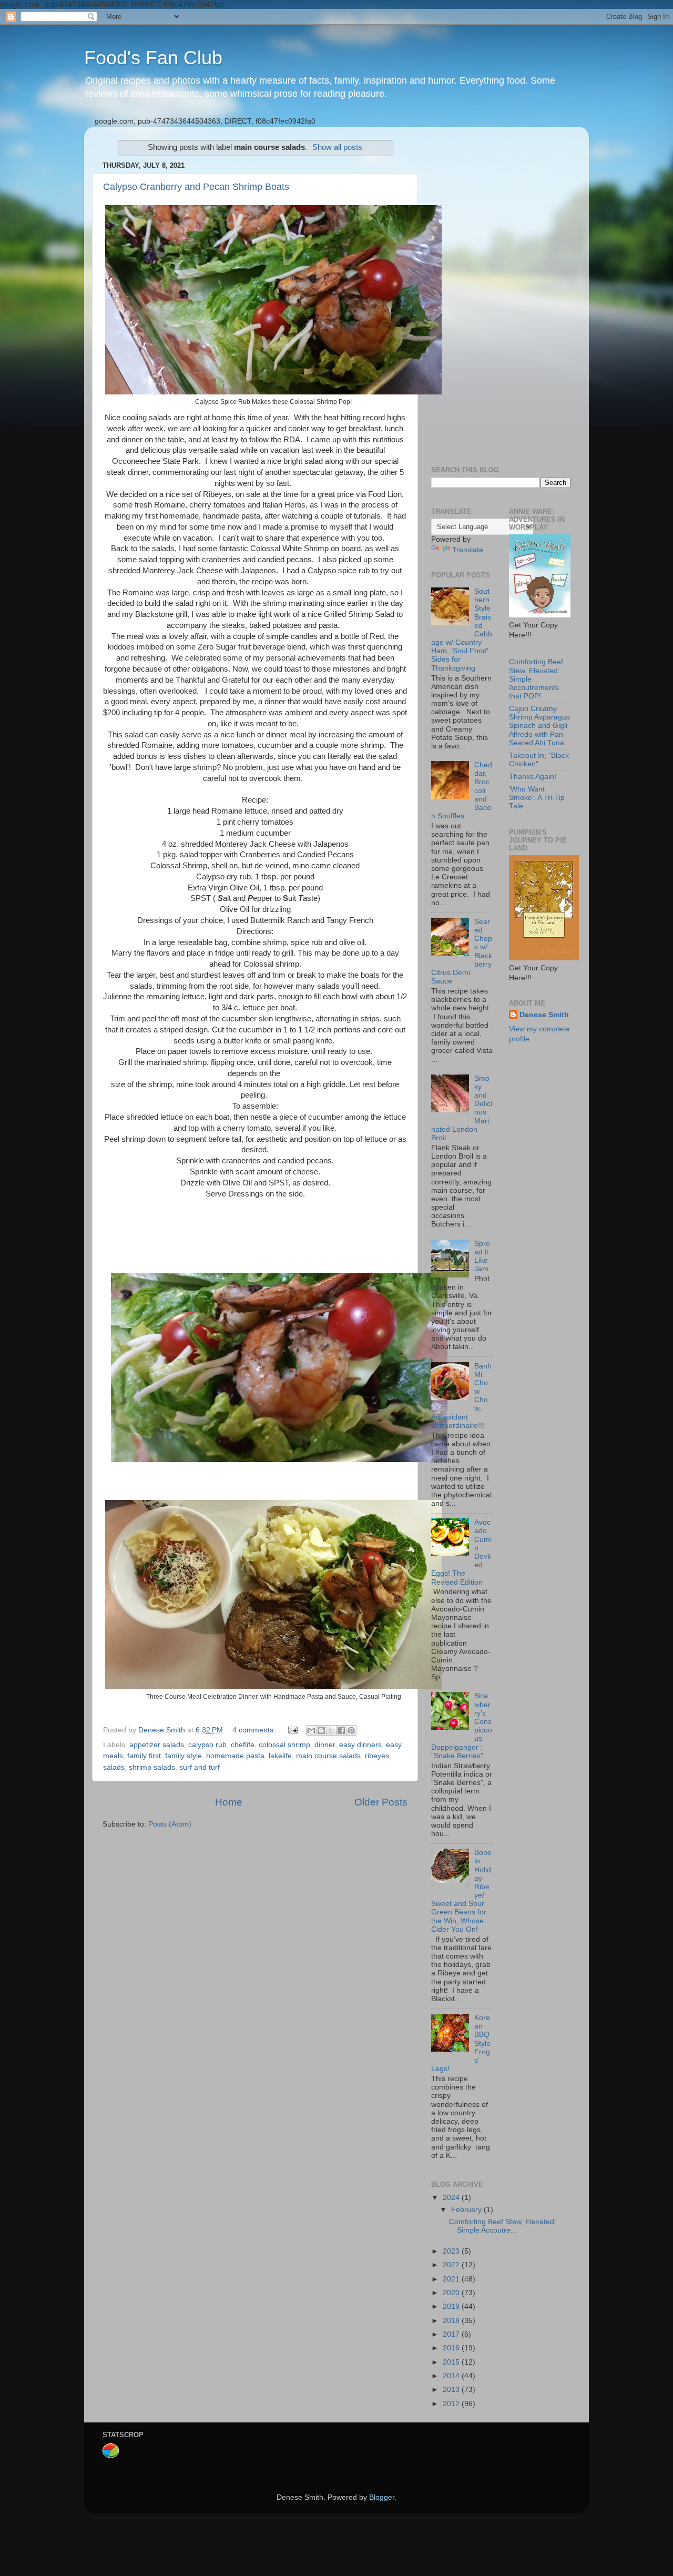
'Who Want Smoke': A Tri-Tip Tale (537, 798)
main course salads (328, 1756)
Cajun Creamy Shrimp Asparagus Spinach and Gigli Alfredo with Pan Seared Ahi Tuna (539, 726)
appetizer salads (157, 1745)
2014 (452, 2376)
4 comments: (255, 1730)
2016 (452, 2348)
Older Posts (381, 1802)
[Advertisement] (501, 292)
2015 (452, 2362)
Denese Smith (544, 1015)
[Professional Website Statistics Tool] (111, 2456)
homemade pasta (235, 1756)
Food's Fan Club (153, 58)
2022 (452, 2265)
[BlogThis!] (321, 1730)
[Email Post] (292, 1730)
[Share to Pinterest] (351, 1730)
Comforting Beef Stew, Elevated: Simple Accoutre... (503, 2226)
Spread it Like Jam (482, 1256)
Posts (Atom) (170, 1824)
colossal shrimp (284, 1745)
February (467, 2210)
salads (114, 1767)
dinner (325, 1745)
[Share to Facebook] (341, 1730)
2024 (452, 2198)
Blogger (382, 2497)
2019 (452, 2306)
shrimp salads (152, 1767)
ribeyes (377, 1756)
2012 (452, 2404)
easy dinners (360, 1745)
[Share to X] (331, 1730)
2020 (452, 2293)
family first (144, 1756)
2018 (452, 2321)
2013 (452, 2390)
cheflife (243, 1745)
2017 (452, 2334)
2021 (452, 2279)
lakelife (280, 1756)
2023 (452, 2251)
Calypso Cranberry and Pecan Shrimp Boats (196, 187)
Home (229, 1802)
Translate (468, 550)
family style (183, 1756)
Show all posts (337, 147)
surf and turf (200, 1767)
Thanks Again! (533, 777)
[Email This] (311, 1730)
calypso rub (207, 1745)
